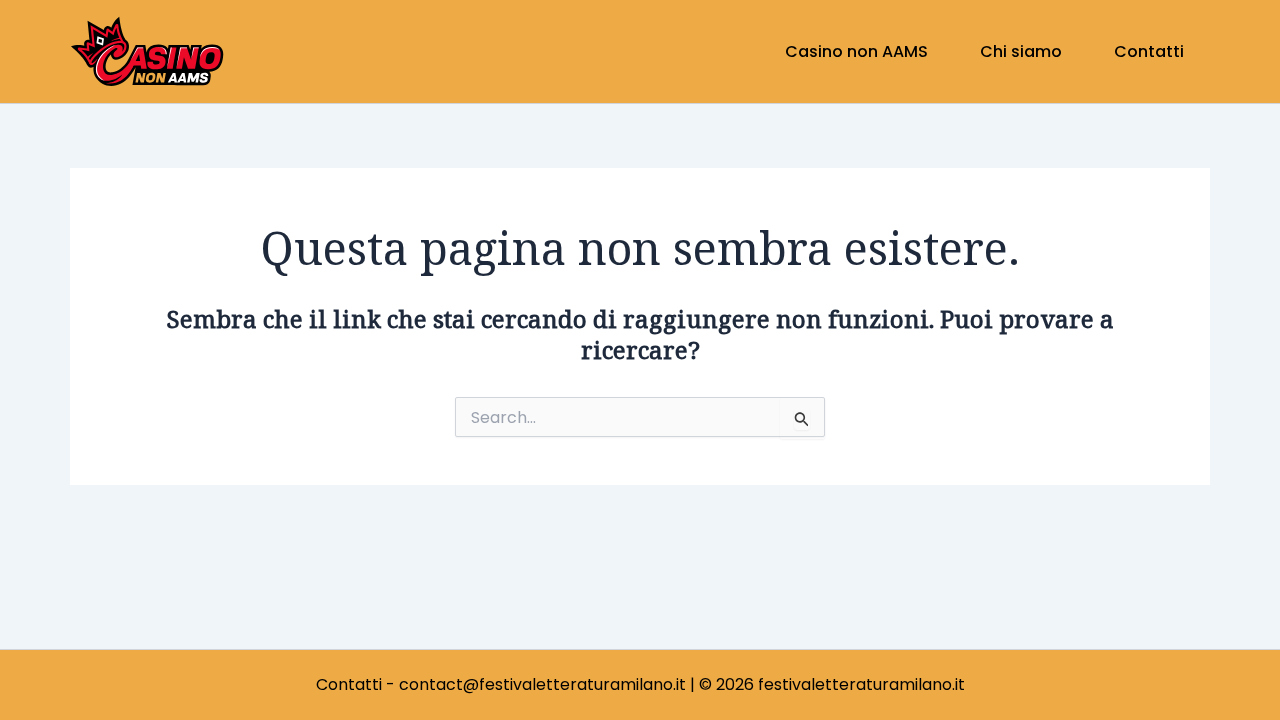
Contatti (349, 684)
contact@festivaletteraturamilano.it (542, 684)
